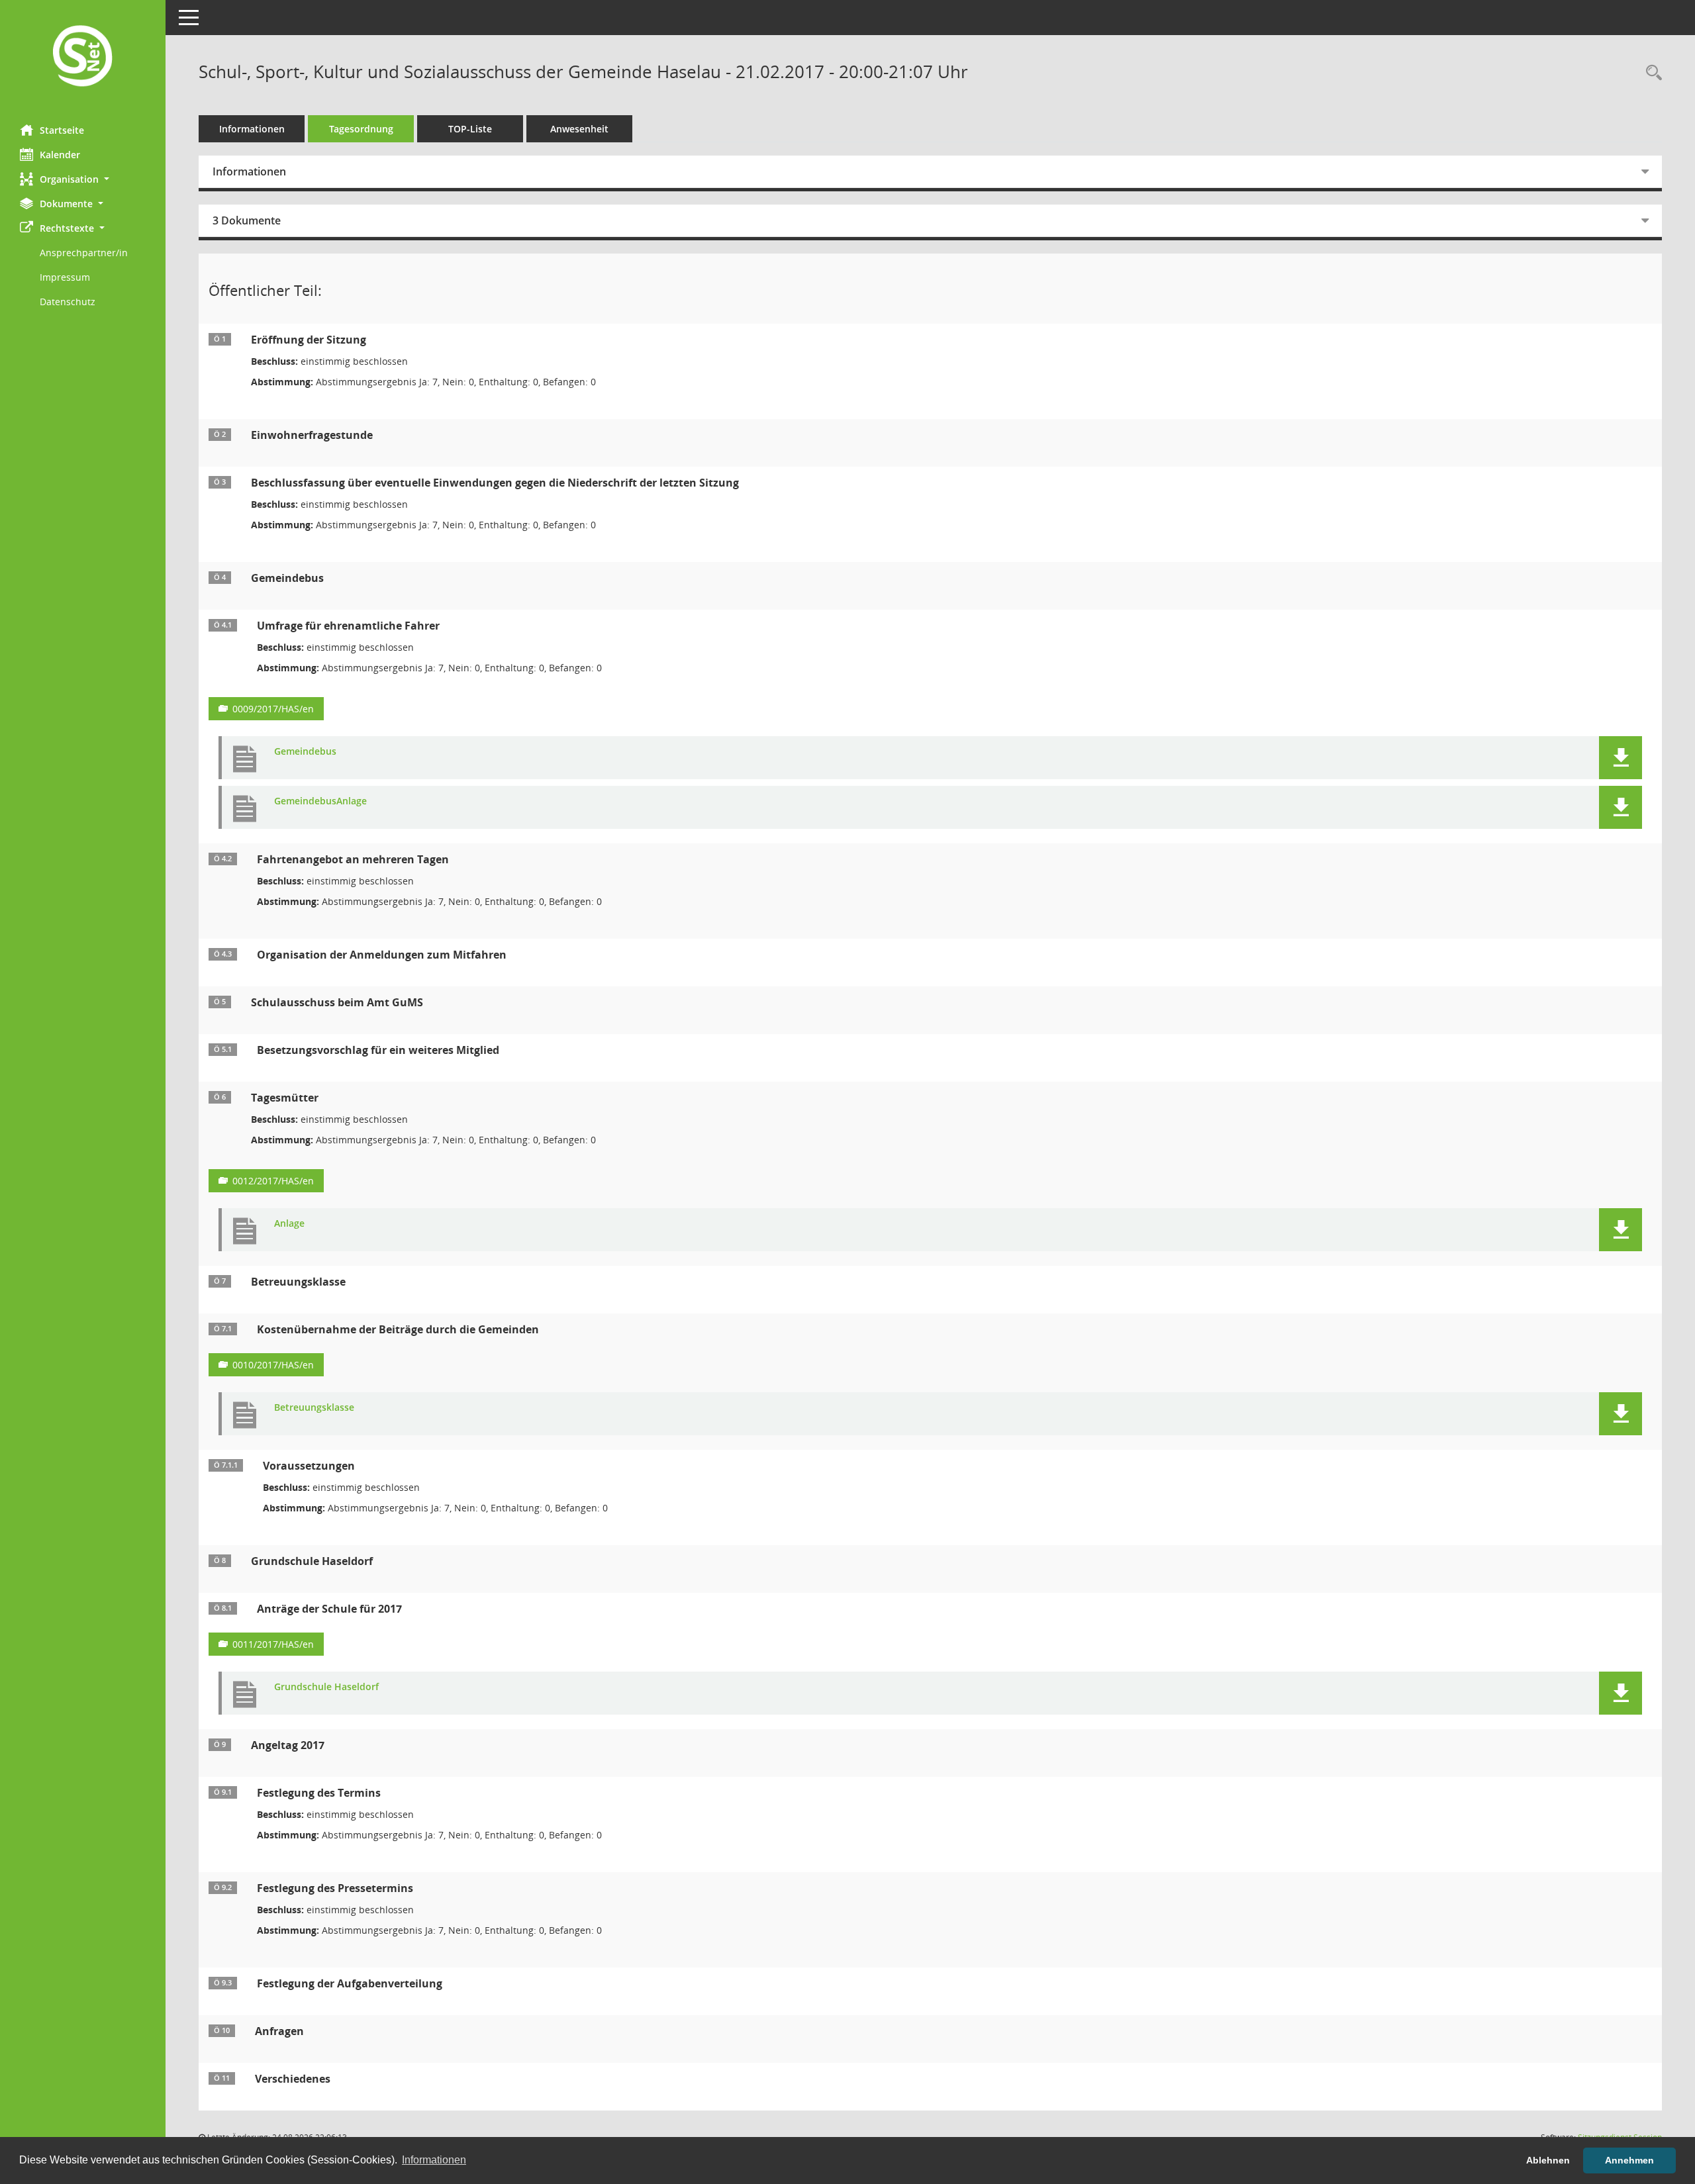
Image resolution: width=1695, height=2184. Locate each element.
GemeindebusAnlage (320, 801)
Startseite (62, 130)
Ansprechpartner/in (84, 253)
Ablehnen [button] (1548, 2160)
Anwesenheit (579, 129)
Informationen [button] (434, 2160)
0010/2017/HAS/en (273, 1365)
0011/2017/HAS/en (273, 1644)
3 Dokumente (247, 220)
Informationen (252, 129)
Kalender (60, 155)
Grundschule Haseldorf (326, 1687)
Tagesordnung (361, 129)
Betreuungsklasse (314, 1408)
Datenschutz (68, 302)
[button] (83, 179)
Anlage (289, 1224)
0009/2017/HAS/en (273, 709)
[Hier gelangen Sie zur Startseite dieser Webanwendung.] (83, 57)
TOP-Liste (470, 129)
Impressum (65, 277)
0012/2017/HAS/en (273, 1181)
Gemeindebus (305, 752)
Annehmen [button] (1629, 2160)
